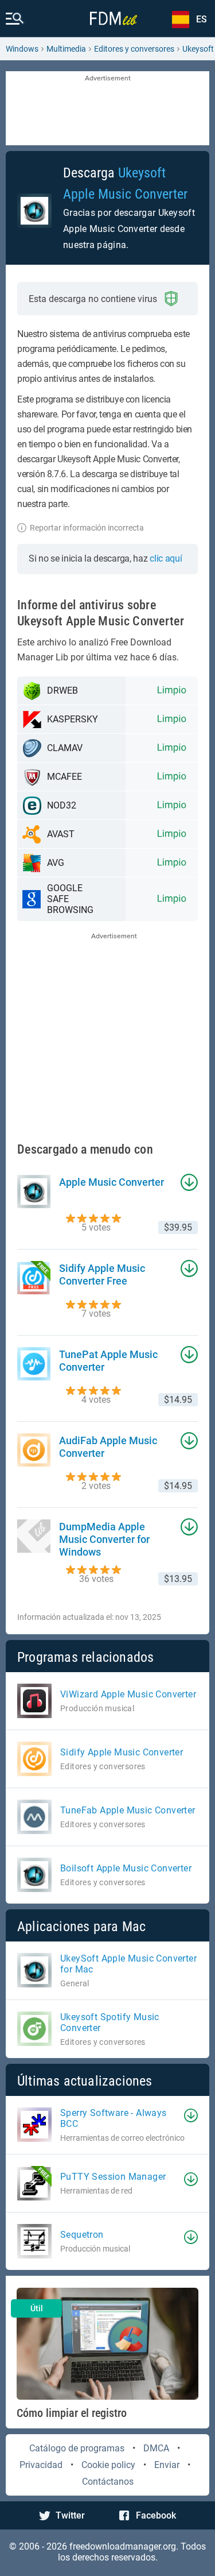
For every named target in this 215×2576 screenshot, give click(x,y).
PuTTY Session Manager (113, 2177)
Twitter (70, 2515)
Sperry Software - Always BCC (114, 2118)
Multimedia (66, 49)
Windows (22, 49)
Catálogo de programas (77, 2448)
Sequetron (82, 2235)
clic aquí (166, 558)
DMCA (156, 2448)
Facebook (156, 2515)
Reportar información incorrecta (87, 528)
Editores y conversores (134, 49)
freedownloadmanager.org (123, 2546)
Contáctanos (108, 2482)
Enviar (167, 2465)
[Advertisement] (107, 109)
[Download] (191, 2115)
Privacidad (41, 2465)
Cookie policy (108, 2465)
